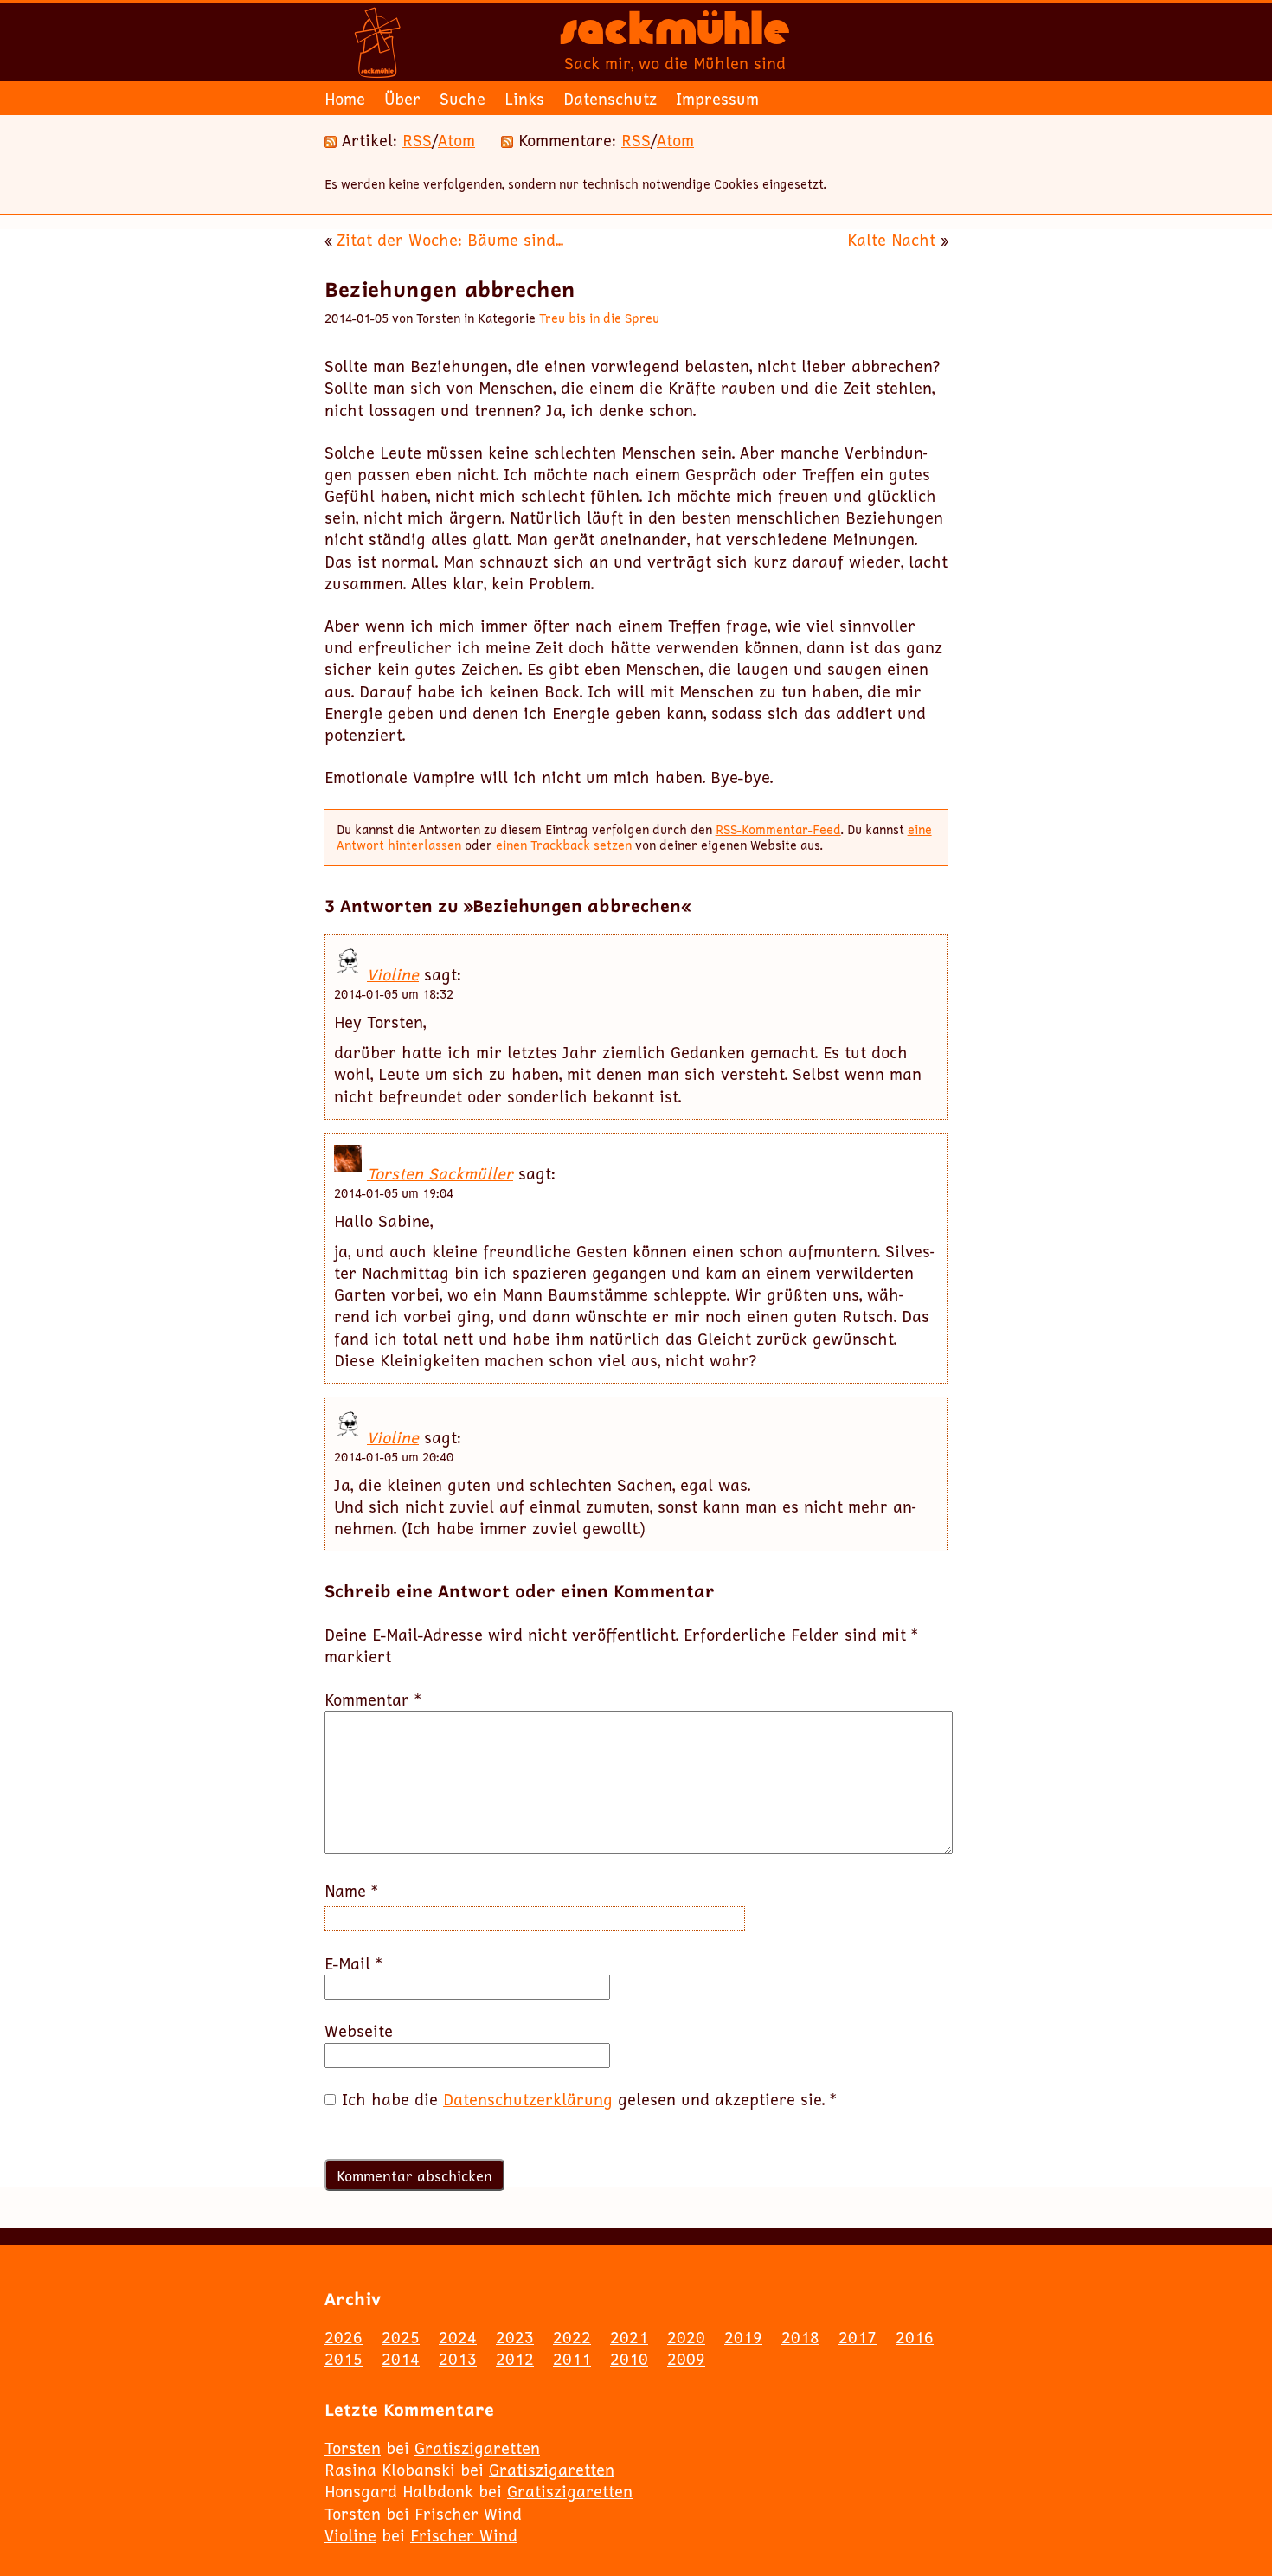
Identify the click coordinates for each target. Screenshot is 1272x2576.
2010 (629, 2359)
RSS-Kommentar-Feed (778, 829)
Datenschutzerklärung (528, 2099)
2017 (858, 2337)
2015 (344, 2359)
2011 (572, 2359)
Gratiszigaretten (477, 2448)
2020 (686, 2337)
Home (345, 99)
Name (351, 1891)
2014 (401, 2359)
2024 (458, 2337)
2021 (629, 2337)
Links (524, 99)
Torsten (353, 2448)
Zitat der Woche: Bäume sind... (450, 240)
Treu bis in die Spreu (599, 318)
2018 (800, 2337)
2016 (915, 2337)
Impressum (717, 99)
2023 (515, 2337)
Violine (393, 974)
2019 (743, 2337)
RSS (417, 140)
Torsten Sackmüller (440, 1173)
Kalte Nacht (891, 240)
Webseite (359, 2031)
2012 (515, 2359)
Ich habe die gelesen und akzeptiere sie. (589, 2100)
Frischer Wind (468, 2514)
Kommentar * (373, 1700)
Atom (456, 140)
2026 (344, 2337)
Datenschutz (610, 99)
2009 (686, 2359)
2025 (401, 2337)
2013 (458, 2359)
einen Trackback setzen (564, 845)
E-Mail (353, 1964)
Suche (463, 99)
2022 (572, 2337)
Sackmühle (675, 35)
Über (402, 99)
